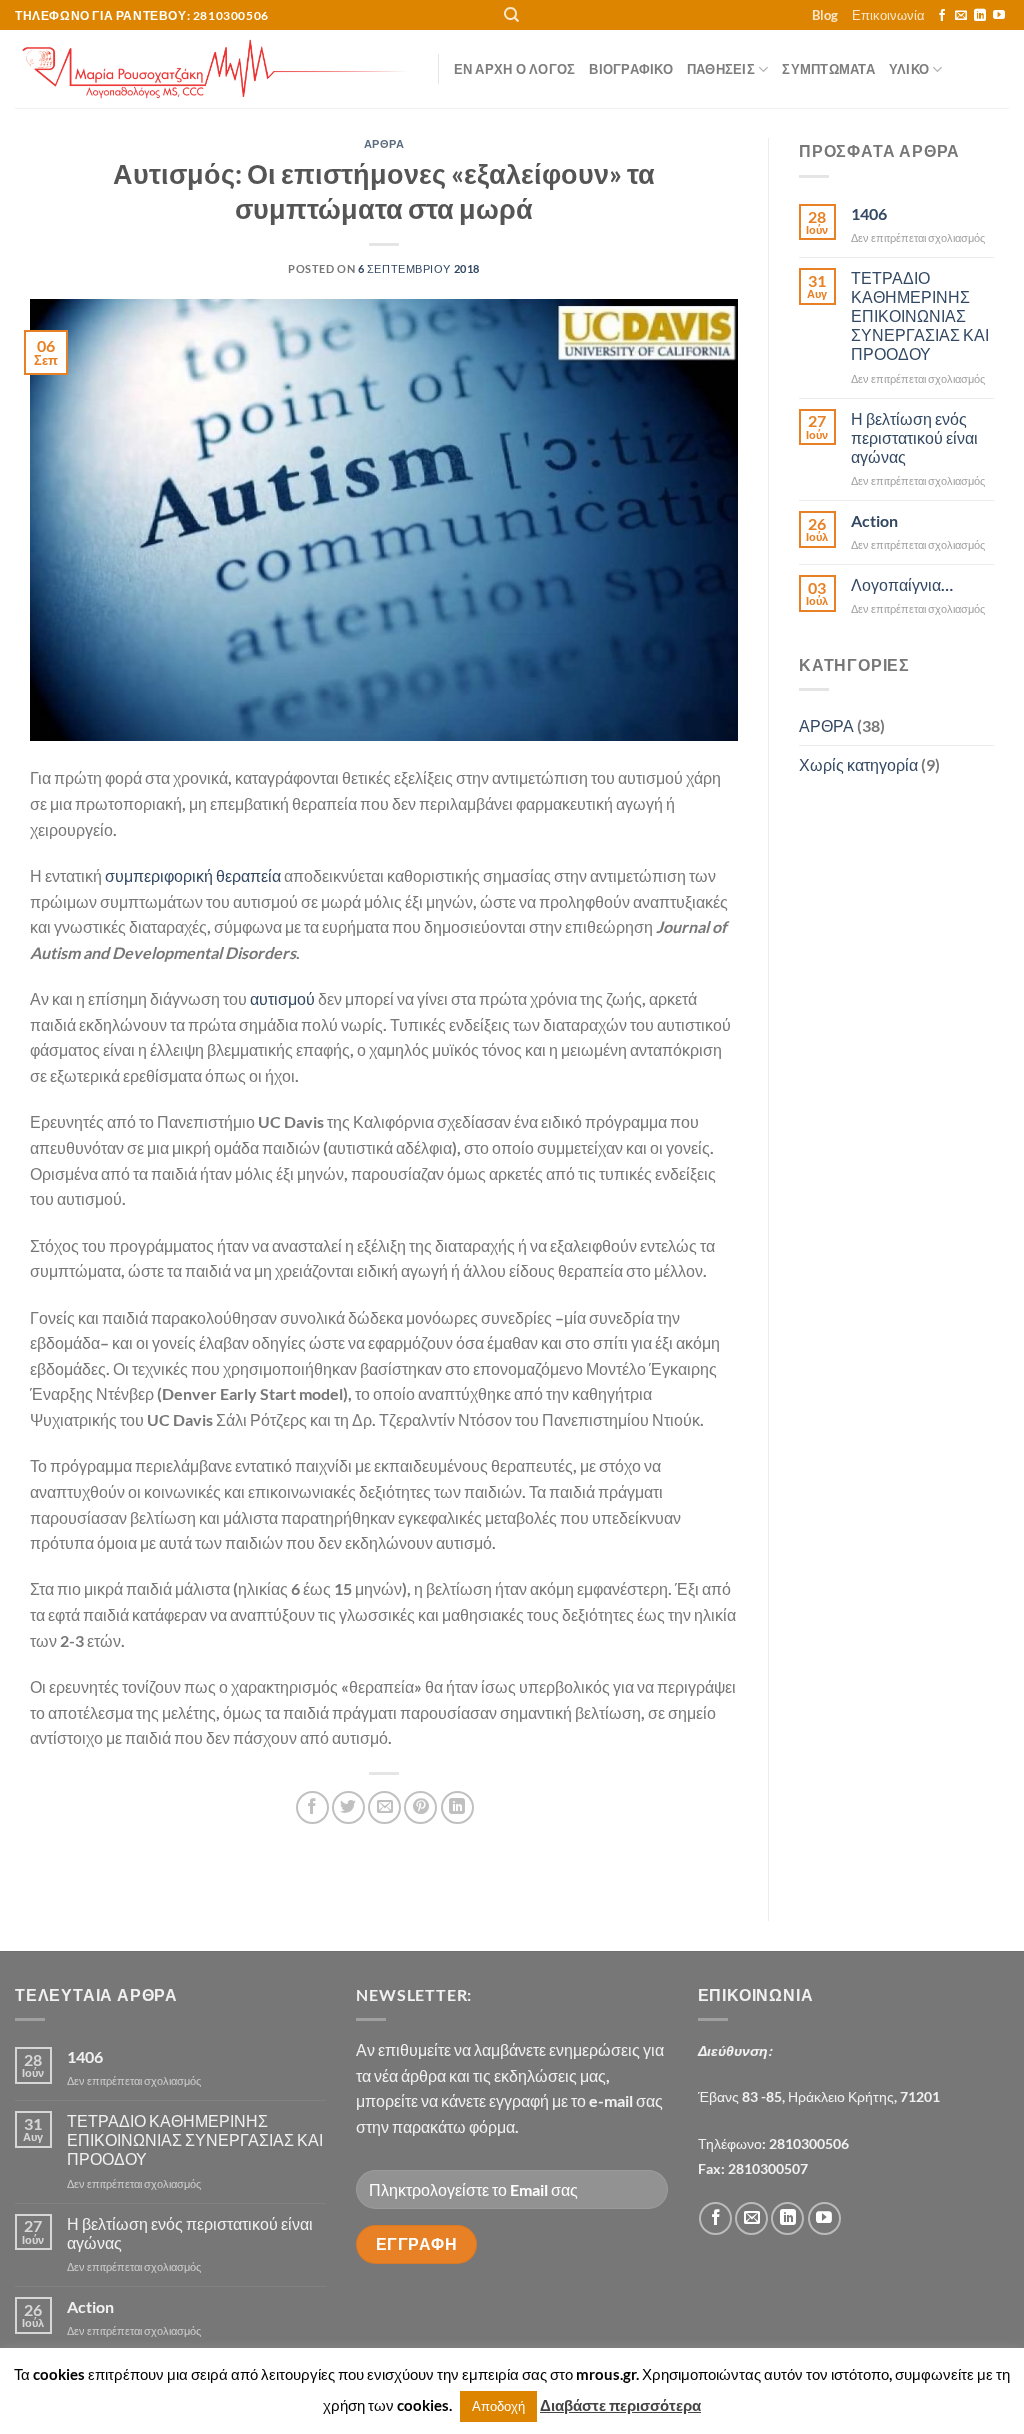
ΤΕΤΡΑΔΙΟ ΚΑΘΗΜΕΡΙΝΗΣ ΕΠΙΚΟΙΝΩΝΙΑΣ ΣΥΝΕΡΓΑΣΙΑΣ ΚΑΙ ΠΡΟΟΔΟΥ (920, 316)
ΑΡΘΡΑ (384, 143)
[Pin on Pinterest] (420, 1807)
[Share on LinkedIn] (457, 1807)
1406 (869, 213)
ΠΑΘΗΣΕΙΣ (721, 69)
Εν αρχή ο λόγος (515, 69)
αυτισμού (282, 998)
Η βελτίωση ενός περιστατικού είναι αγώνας (914, 437)
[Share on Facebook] (312, 1807)
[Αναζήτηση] (511, 15)
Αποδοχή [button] (498, 2406)
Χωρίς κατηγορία (858, 764)
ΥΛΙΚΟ (909, 69)
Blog (825, 15)
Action (874, 520)
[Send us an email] (961, 16)
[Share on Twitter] (348, 1807)
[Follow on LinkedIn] (980, 16)
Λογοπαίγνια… (902, 584)
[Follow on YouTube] (999, 16)
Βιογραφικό (631, 69)
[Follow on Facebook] (942, 16)
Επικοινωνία (888, 15)
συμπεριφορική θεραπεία (193, 875)
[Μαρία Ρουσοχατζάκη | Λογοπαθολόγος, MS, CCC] (211, 69)
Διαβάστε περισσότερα (620, 2405)
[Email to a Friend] (384, 1807)
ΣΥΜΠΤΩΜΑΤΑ (828, 69)
